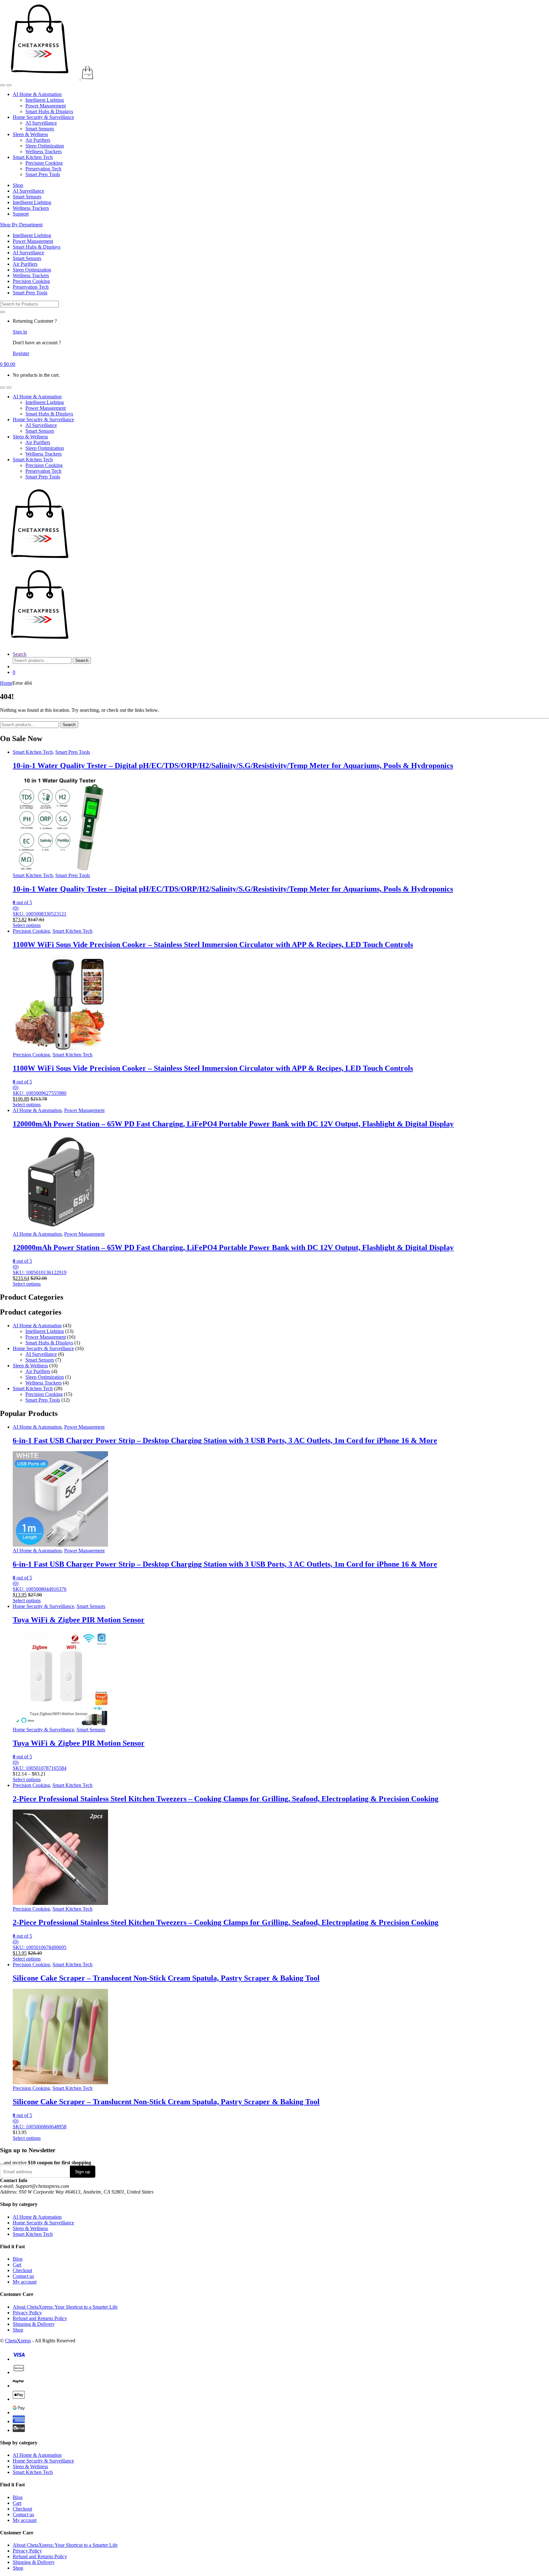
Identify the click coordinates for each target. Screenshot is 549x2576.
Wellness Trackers (44, 151)
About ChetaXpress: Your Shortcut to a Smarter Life (65, 2307)
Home (6, 683)
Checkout (22, 2270)
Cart (17, 2265)
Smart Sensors (40, 129)
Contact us (23, 2276)
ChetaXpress (18, 2341)
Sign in (20, 332)
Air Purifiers (38, 140)
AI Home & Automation (37, 94)
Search (20, 654)
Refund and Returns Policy (40, 2318)
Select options (27, 925)
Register (21, 353)
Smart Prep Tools (43, 174)
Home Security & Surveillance (43, 117)
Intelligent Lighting (45, 100)
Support (21, 214)
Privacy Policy (27, 2313)
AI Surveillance (41, 123)
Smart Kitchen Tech (33, 157)
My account (25, 2282)
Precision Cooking (44, 163)
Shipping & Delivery (34, 2324)
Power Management (46, 106)
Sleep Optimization (45, 146)
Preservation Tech (43, 169)
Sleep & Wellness (30, 134)
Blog (18, 2259)
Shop (18, 185)
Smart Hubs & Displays (49, 111)
